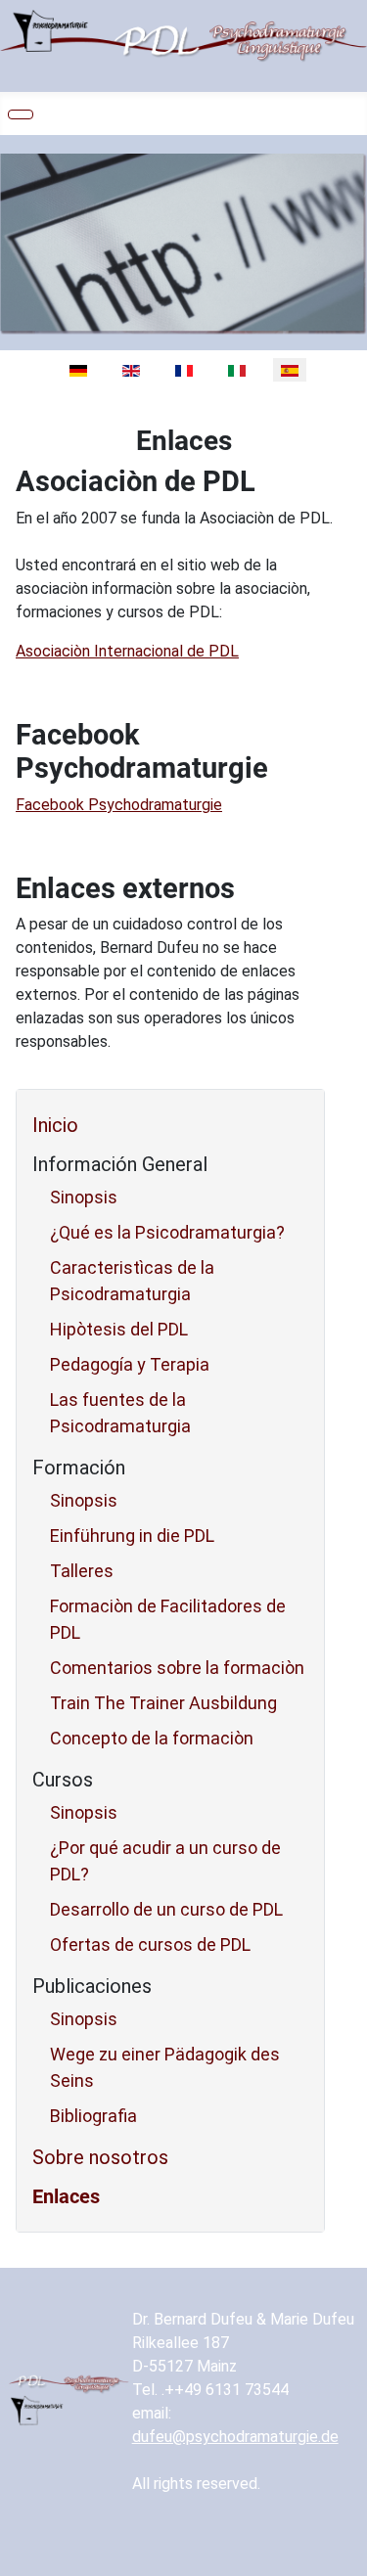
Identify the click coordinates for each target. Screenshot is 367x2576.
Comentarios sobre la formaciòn (177, 1668)
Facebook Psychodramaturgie (119, 805)
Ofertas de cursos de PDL (150, 1944)
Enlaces (66, 2196)
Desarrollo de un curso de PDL (166, 1909)
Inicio (55, 1125)
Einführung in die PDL (132, 1536)
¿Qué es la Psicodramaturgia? (167, 1232)
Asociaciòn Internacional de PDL (127, 651)
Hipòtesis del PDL (119, 1329)
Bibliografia (93, 2116)
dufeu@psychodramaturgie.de (235, 2437)
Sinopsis (84, 1197)
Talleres (82, 1571)
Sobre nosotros (100, 2157)
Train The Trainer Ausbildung (163, 1703)
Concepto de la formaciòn (152, 1738)
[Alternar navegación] (21, 114)
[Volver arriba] (343, 2552)
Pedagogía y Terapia (130, 1364)
